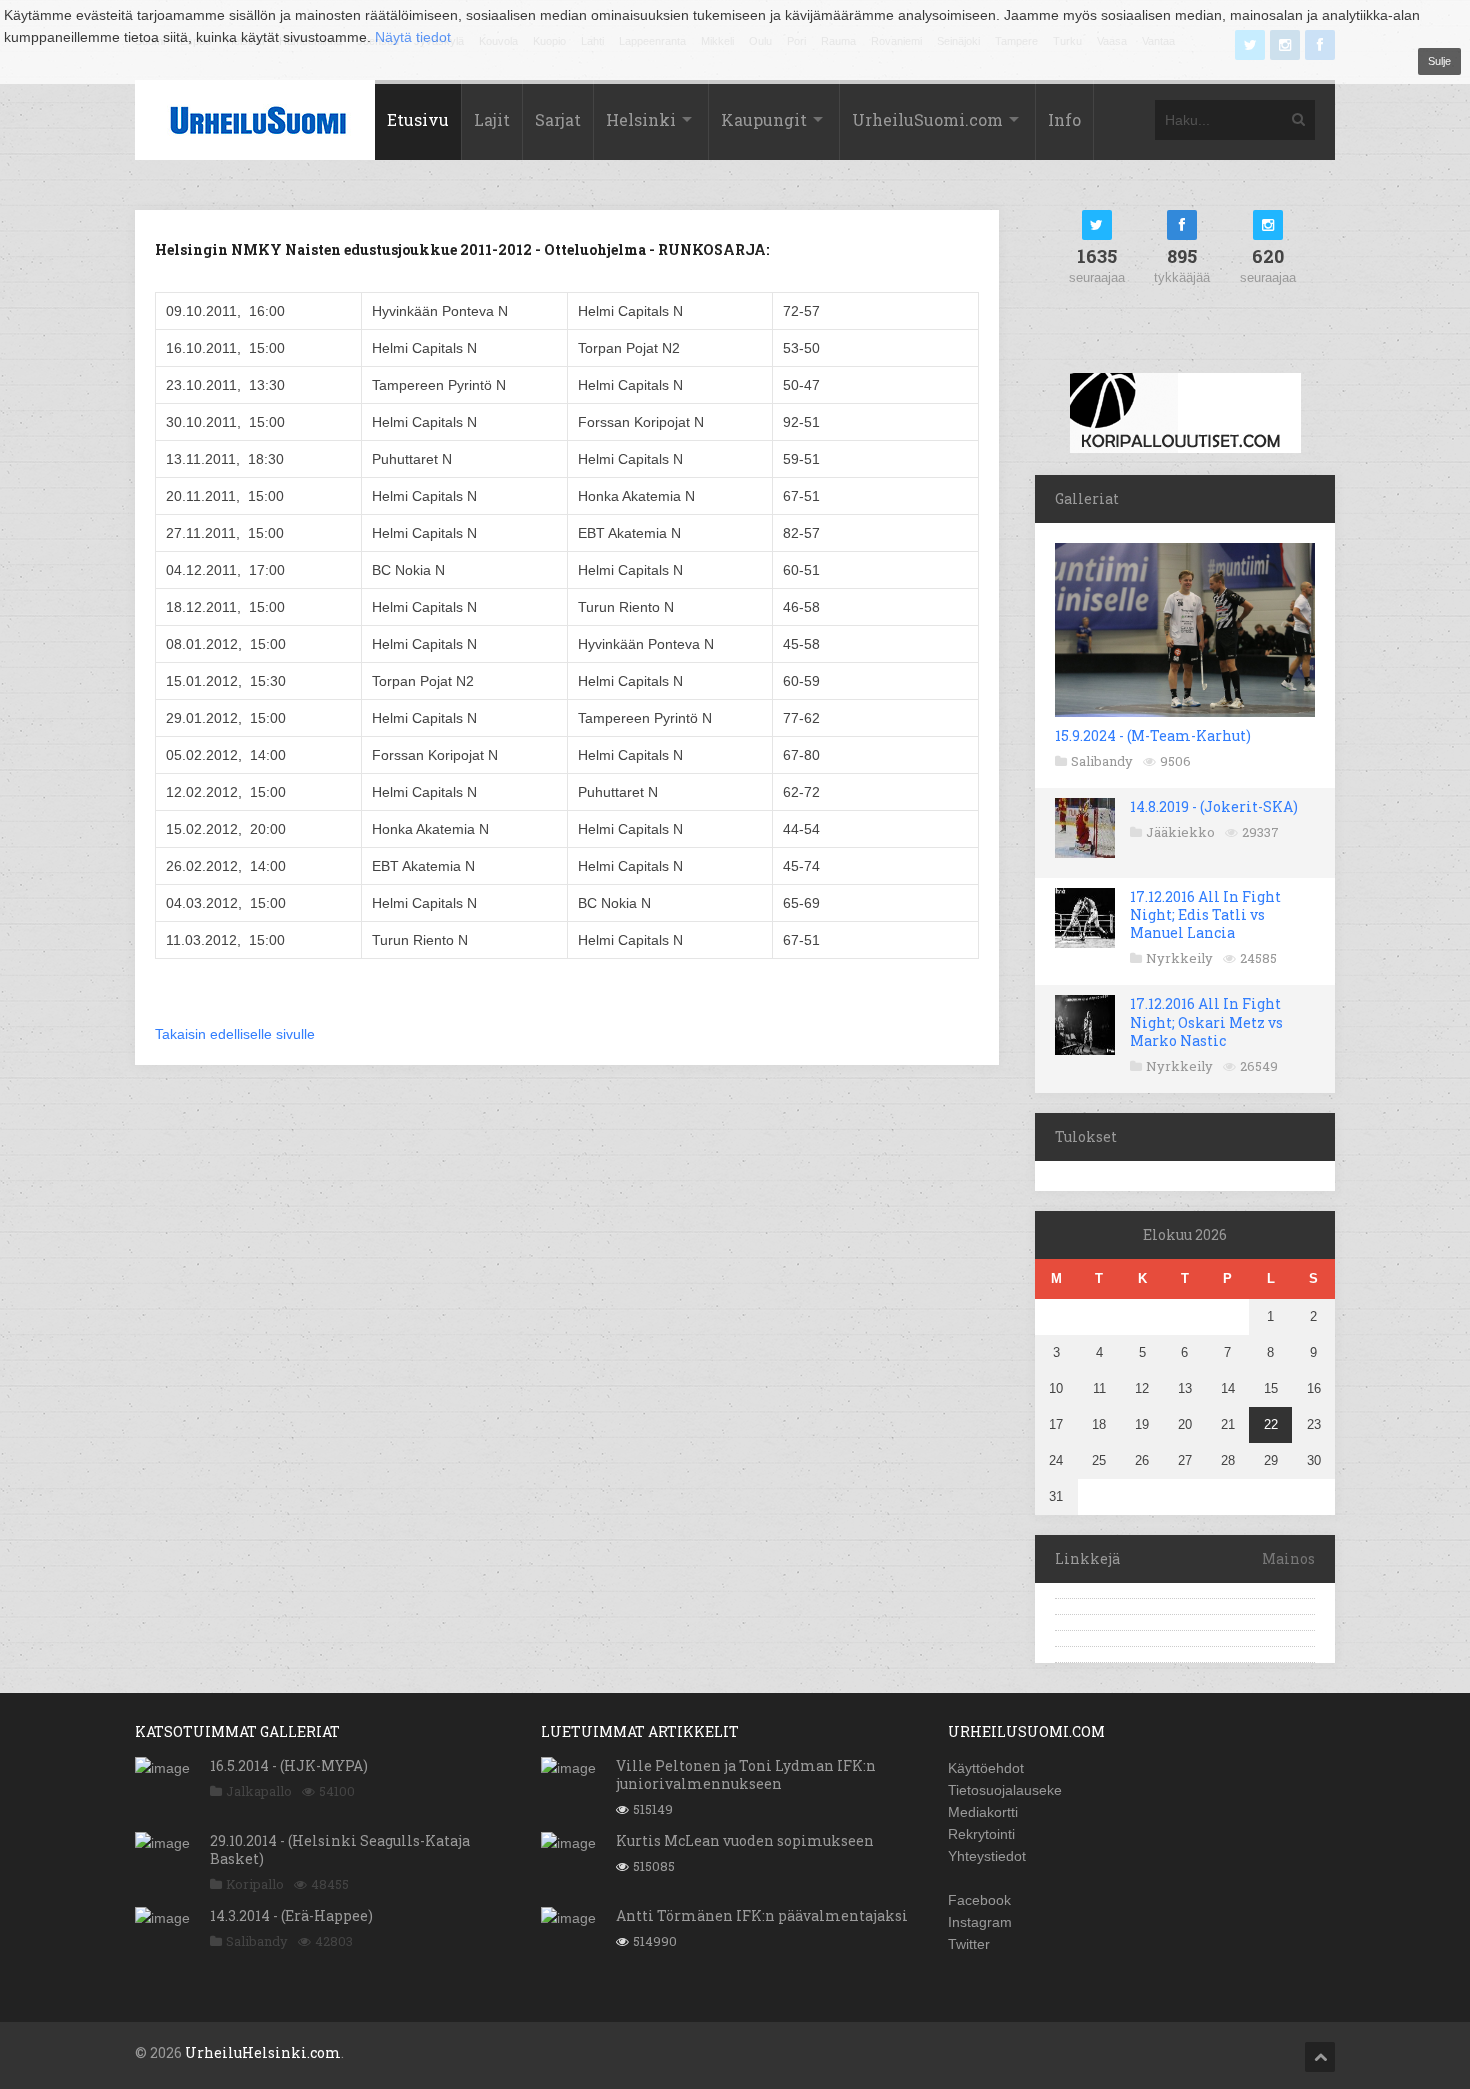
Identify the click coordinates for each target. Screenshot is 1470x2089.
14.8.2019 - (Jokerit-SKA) (1214, 806)
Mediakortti (983, 1812)
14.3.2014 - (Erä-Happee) (291, 1915)
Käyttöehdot (986, 1768)
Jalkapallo (259, 1791)
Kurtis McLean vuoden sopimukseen (745, 1840)
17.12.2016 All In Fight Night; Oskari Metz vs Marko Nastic (1206, 1021)
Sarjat (558, 119)
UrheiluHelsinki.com (263, 2052)
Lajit (492, 119)
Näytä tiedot (413, 37)
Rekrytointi (981, 1834)
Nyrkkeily (1179, 958)
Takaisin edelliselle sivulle (235, 1034)
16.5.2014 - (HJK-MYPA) (289, 1765)
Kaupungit (764, 119)
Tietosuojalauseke (1005, 1790)
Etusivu (418, 119)
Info (1064, 119)
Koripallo (255, 1884)
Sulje (1439, 61)
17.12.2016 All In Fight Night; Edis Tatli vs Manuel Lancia (1205, 914)
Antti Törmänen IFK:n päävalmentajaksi (762, 1915)
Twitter (969, 1944)
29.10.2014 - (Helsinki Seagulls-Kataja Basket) (340, 1849)
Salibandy (1102, 761)
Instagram (980, 1922)
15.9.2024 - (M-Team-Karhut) (1153, 735)
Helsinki (641, 119)
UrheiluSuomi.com (927, 119)
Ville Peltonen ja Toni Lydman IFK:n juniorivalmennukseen (746, 1774)
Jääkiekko (1180, 832)
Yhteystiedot (987, 1856)
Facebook (979, 1900)
